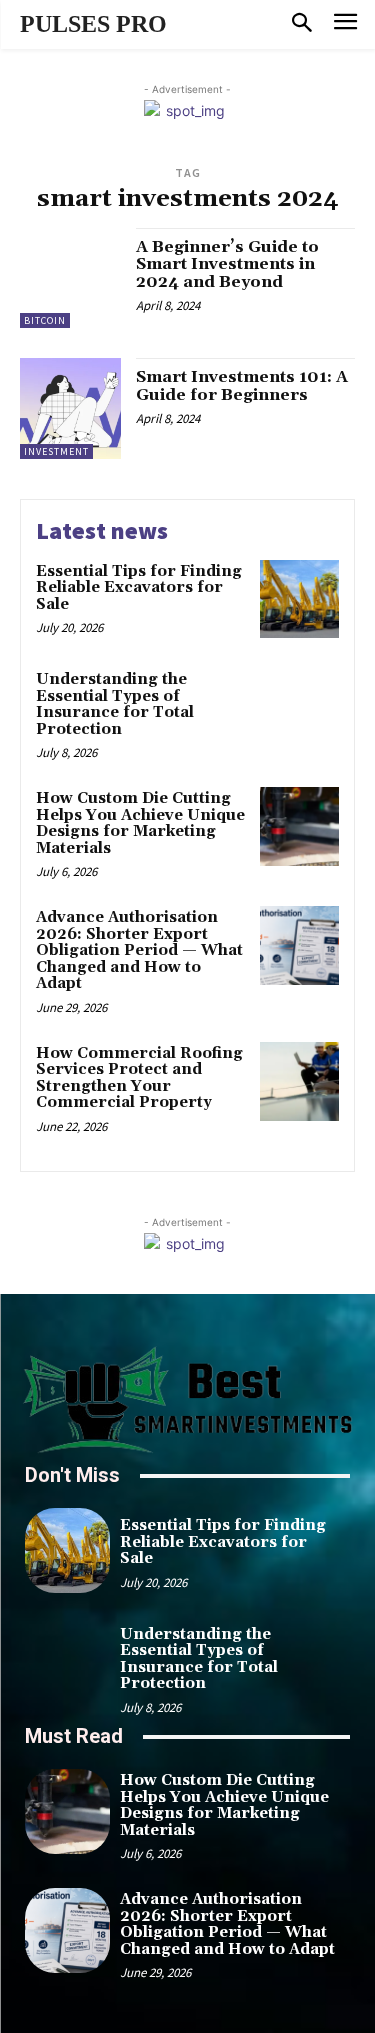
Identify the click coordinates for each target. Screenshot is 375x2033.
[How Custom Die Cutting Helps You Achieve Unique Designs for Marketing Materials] (299, 826)
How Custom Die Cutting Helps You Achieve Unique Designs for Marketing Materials (140, 823)
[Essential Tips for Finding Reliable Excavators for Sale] (299, 599)
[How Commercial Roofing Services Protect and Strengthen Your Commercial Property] (299, 1081)
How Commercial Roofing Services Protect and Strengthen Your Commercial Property (139, 1078)
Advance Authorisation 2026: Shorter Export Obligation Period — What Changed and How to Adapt (139, 950)
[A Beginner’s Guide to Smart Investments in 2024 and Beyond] (70, 278)
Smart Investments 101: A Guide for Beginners (242, 386)
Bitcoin (45, 320)
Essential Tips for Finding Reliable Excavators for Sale (139, 588)
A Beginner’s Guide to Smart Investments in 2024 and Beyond (227, 264)
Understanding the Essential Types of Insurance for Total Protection (115, 704)
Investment (56, 451)
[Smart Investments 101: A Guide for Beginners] (70, 408)
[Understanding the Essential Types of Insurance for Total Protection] (299, 707)
